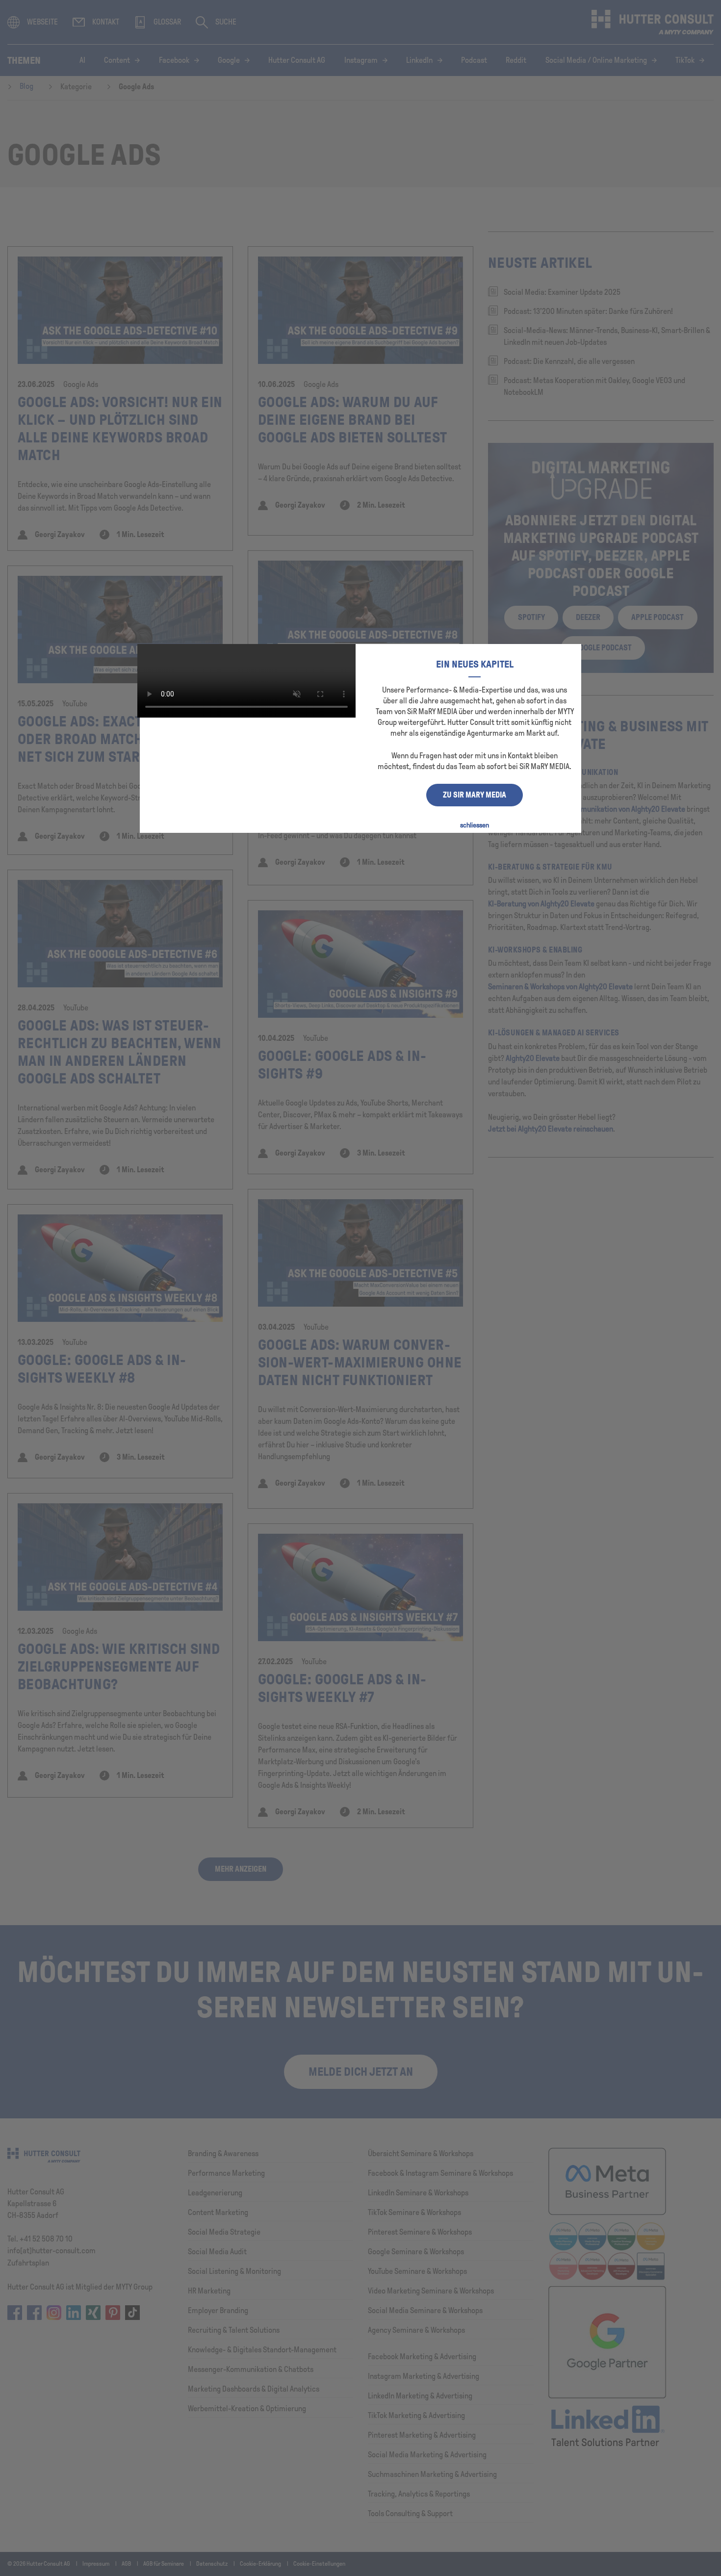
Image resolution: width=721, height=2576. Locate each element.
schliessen (475, 825)
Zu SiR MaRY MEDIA (475, 795)
